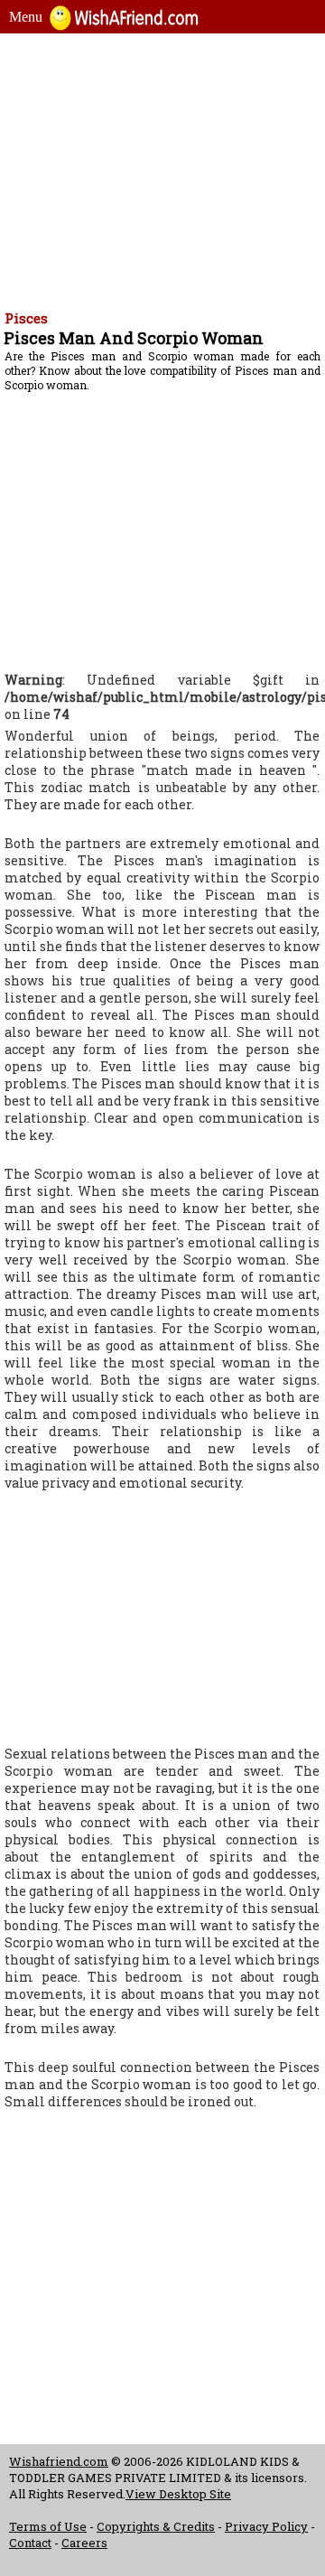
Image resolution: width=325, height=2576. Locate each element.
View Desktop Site (178, 2494)
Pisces (26, 318)
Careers (84, 2543)
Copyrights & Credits (156, 2526)
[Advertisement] (162, 169)
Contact (30, 2543)
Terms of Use (48, 2526)
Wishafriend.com (59, 2461)
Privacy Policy (266, 2526)
